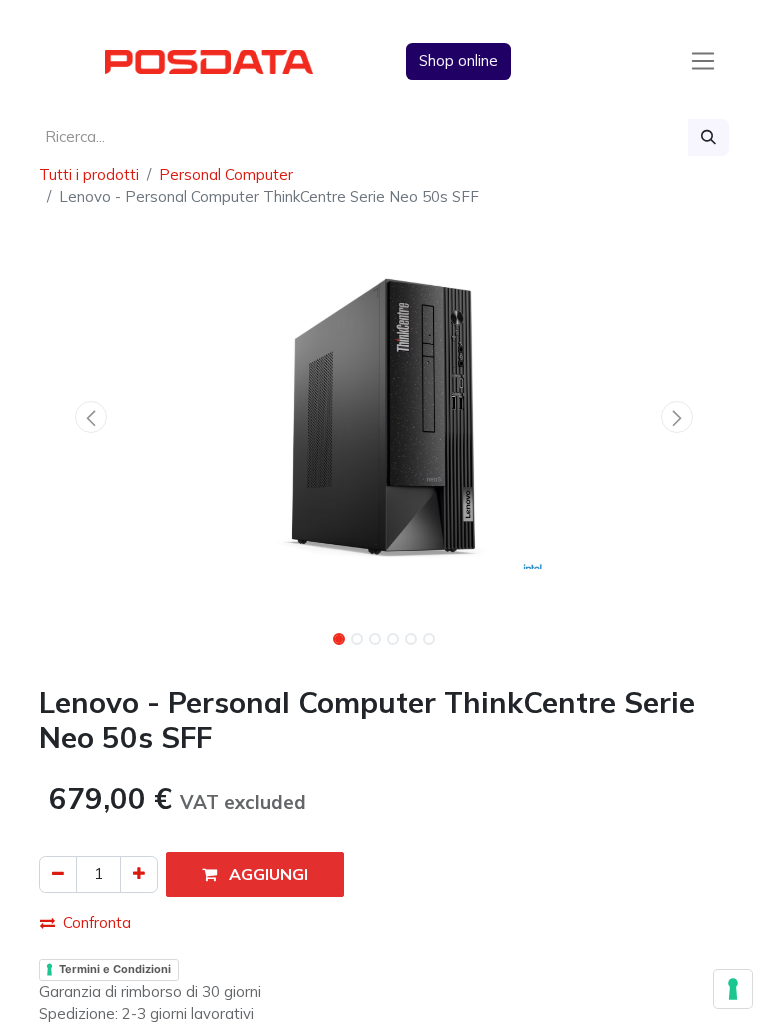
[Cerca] (708, 137)
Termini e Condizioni (115, 969)
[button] (91, 417)
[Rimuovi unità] (58, 874)
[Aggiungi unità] (139, 874)
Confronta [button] (97, 922)
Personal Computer (226, 174)
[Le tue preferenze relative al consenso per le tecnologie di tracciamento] (733, 989)
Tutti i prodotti (89, 174)
